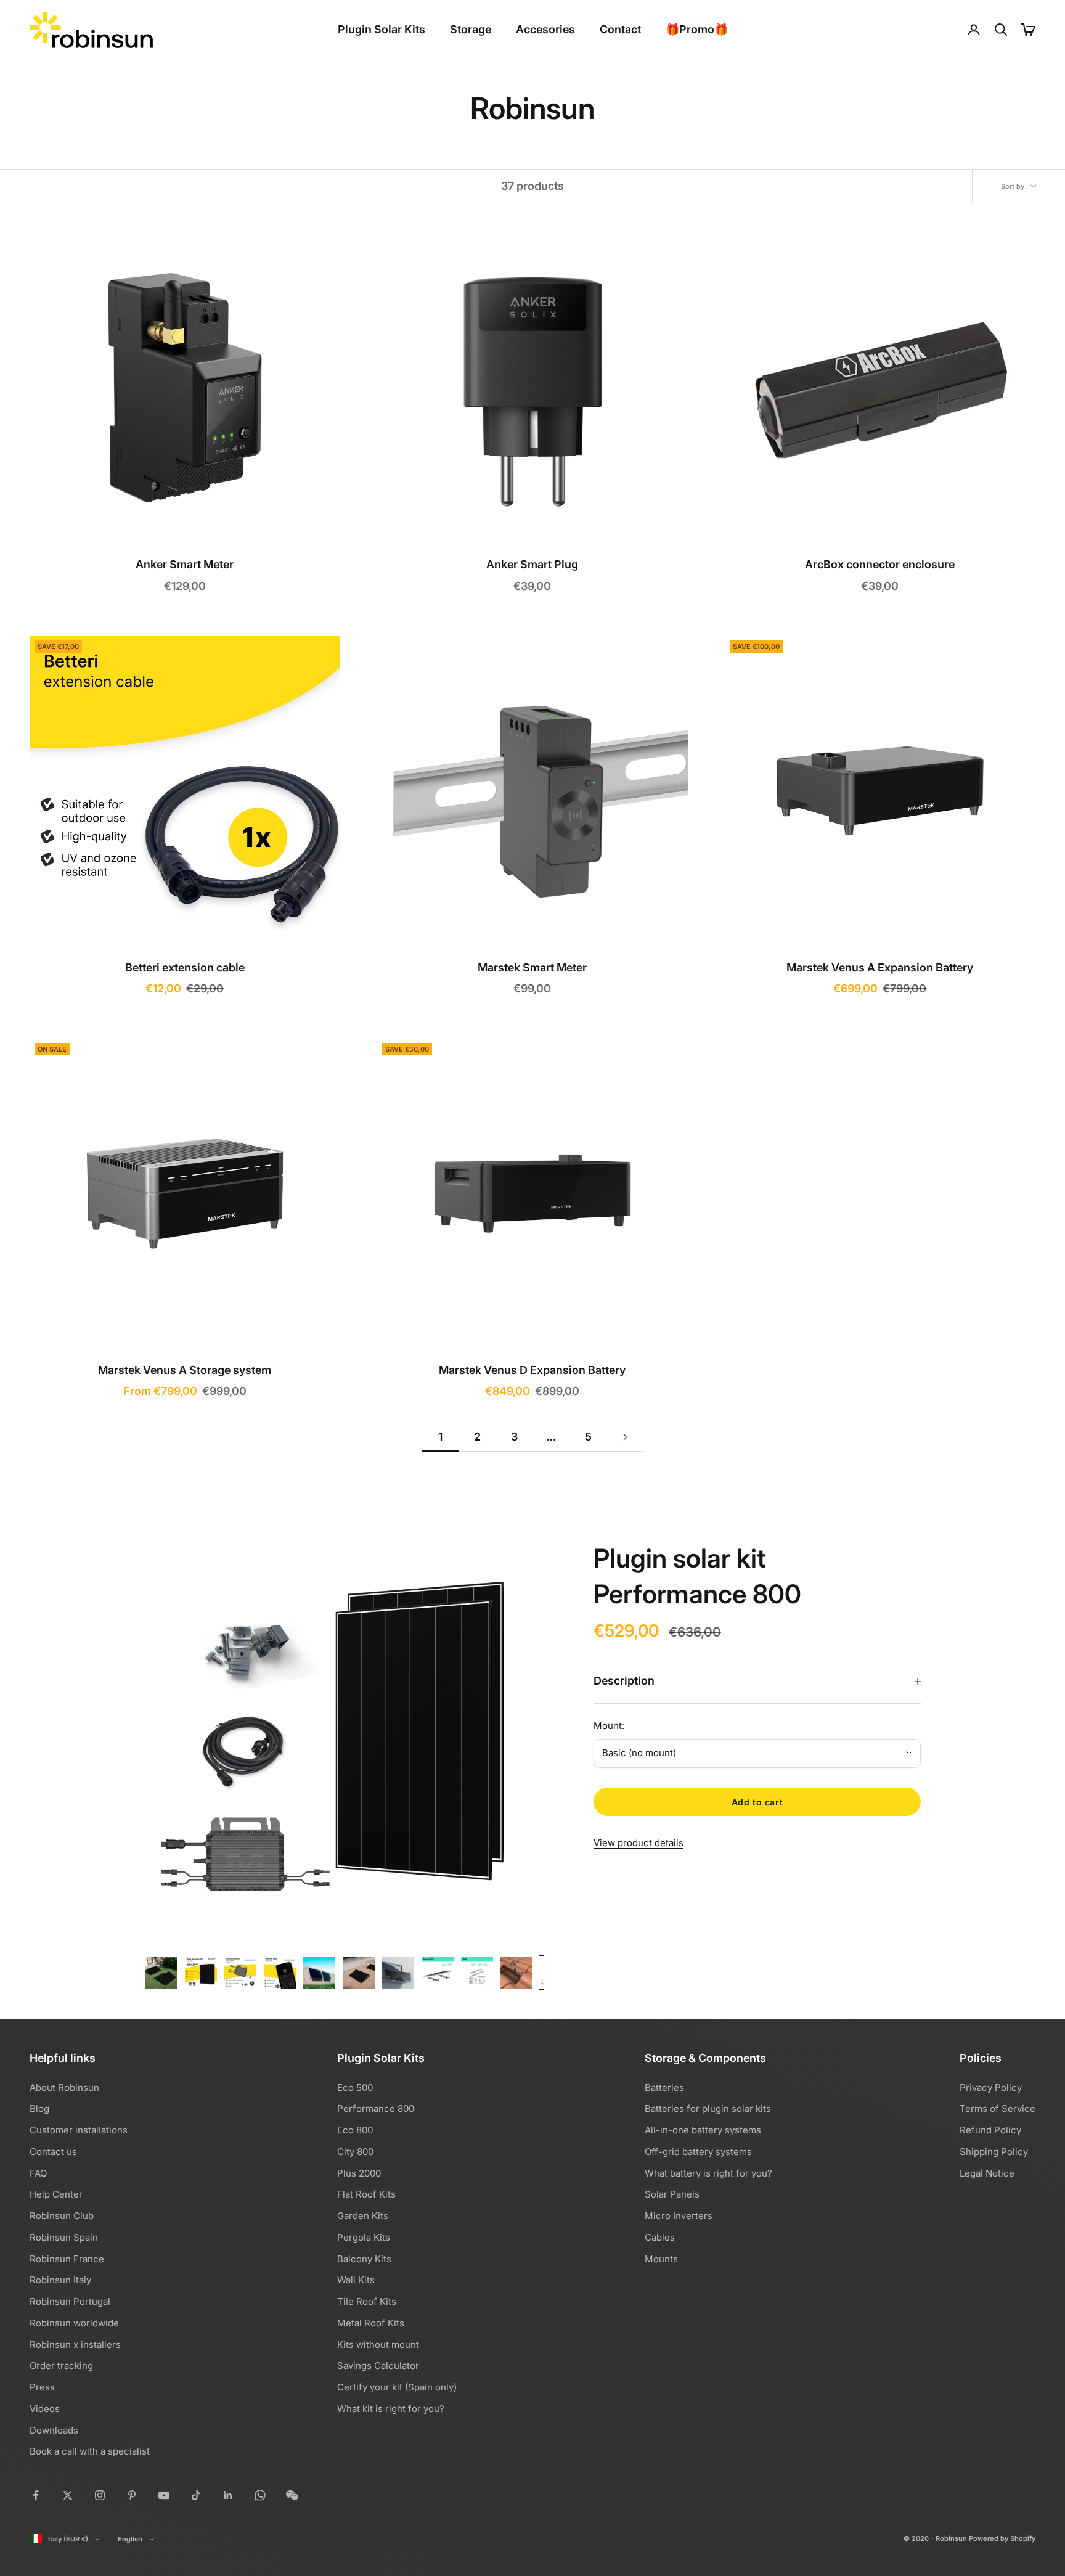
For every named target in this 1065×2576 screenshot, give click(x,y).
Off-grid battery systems (698, 2152)
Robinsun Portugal (70, 2301)
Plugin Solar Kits (382, 29)
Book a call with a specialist (90, 2451)
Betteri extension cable (185, 967)
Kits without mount (378, 2345)
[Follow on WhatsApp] (260, 2495)
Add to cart (757, 1802)
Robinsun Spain (64, 2237)
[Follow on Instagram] (100, 2495)
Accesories (545, 29)
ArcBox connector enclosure (880, 564)
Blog (39, 2108)
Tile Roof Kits (367, 2301)
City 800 (355, 2152)
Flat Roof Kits (366, 2194)
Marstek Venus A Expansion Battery (880, 967)
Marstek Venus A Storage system (185, 1370)
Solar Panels (672, 2194)
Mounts (661, 2259)
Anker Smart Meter (185, 564)
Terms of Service (998, 2108)
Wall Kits (356, 2280)
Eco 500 (355, 2087)
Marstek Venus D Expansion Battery (532, 1370)
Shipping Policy (994, 2152)
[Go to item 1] (161, 1973)
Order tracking (61, 2365)
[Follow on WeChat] (292, 2495)
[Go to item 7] (398, 1973)
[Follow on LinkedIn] (228, 2495)
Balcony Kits (364, 2259)
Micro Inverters (679, 2216)
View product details (639, 1843)
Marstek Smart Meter (532, 967)
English (130, 2539)
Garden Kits (363, 2216)
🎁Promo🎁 (697, 29)
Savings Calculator (378, 2365)
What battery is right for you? (708, 2173)
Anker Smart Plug (532, 564)
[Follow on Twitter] (68, 2495)
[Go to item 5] (319, 1973)
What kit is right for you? (391, 2409)
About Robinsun (64, 2087)
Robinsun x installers (75, 2345)
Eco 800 (355, 2130)
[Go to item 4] (280, 1973)
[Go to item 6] (359, 1973)
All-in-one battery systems (703, 2130)
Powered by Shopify (1002, 2538)
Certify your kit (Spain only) (397, 2387)
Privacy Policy (991, 2087)
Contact (620, 29)
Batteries (664, 2087)
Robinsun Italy (60, 2280)
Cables (660, 2237)
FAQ (38, 2173)
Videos (45, 2409)
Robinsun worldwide (74, 2323)
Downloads (54, 2430)
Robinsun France (67, 2259)
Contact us (53, 2152)
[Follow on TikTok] (196, 2495)
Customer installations (79, 2130)
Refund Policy (990, 2130)
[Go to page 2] (625, 1437)
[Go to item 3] (240, 1973)
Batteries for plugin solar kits (708, 2108)
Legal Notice (987, 2173)
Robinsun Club (62, 2216)
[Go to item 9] (477, 1973)
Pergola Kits (364, 2237)
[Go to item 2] (201, 1973)
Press (42, 2387)
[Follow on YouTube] (164, 2495)
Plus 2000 (359, 2173)
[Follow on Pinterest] (132, 2495)
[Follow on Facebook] (36, 2495)
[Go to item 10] (516, 1973)
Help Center (56, 2194)
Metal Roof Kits (371, 2323)
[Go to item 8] (438, 1973)
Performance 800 (376, 2108)
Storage (471, 29)
